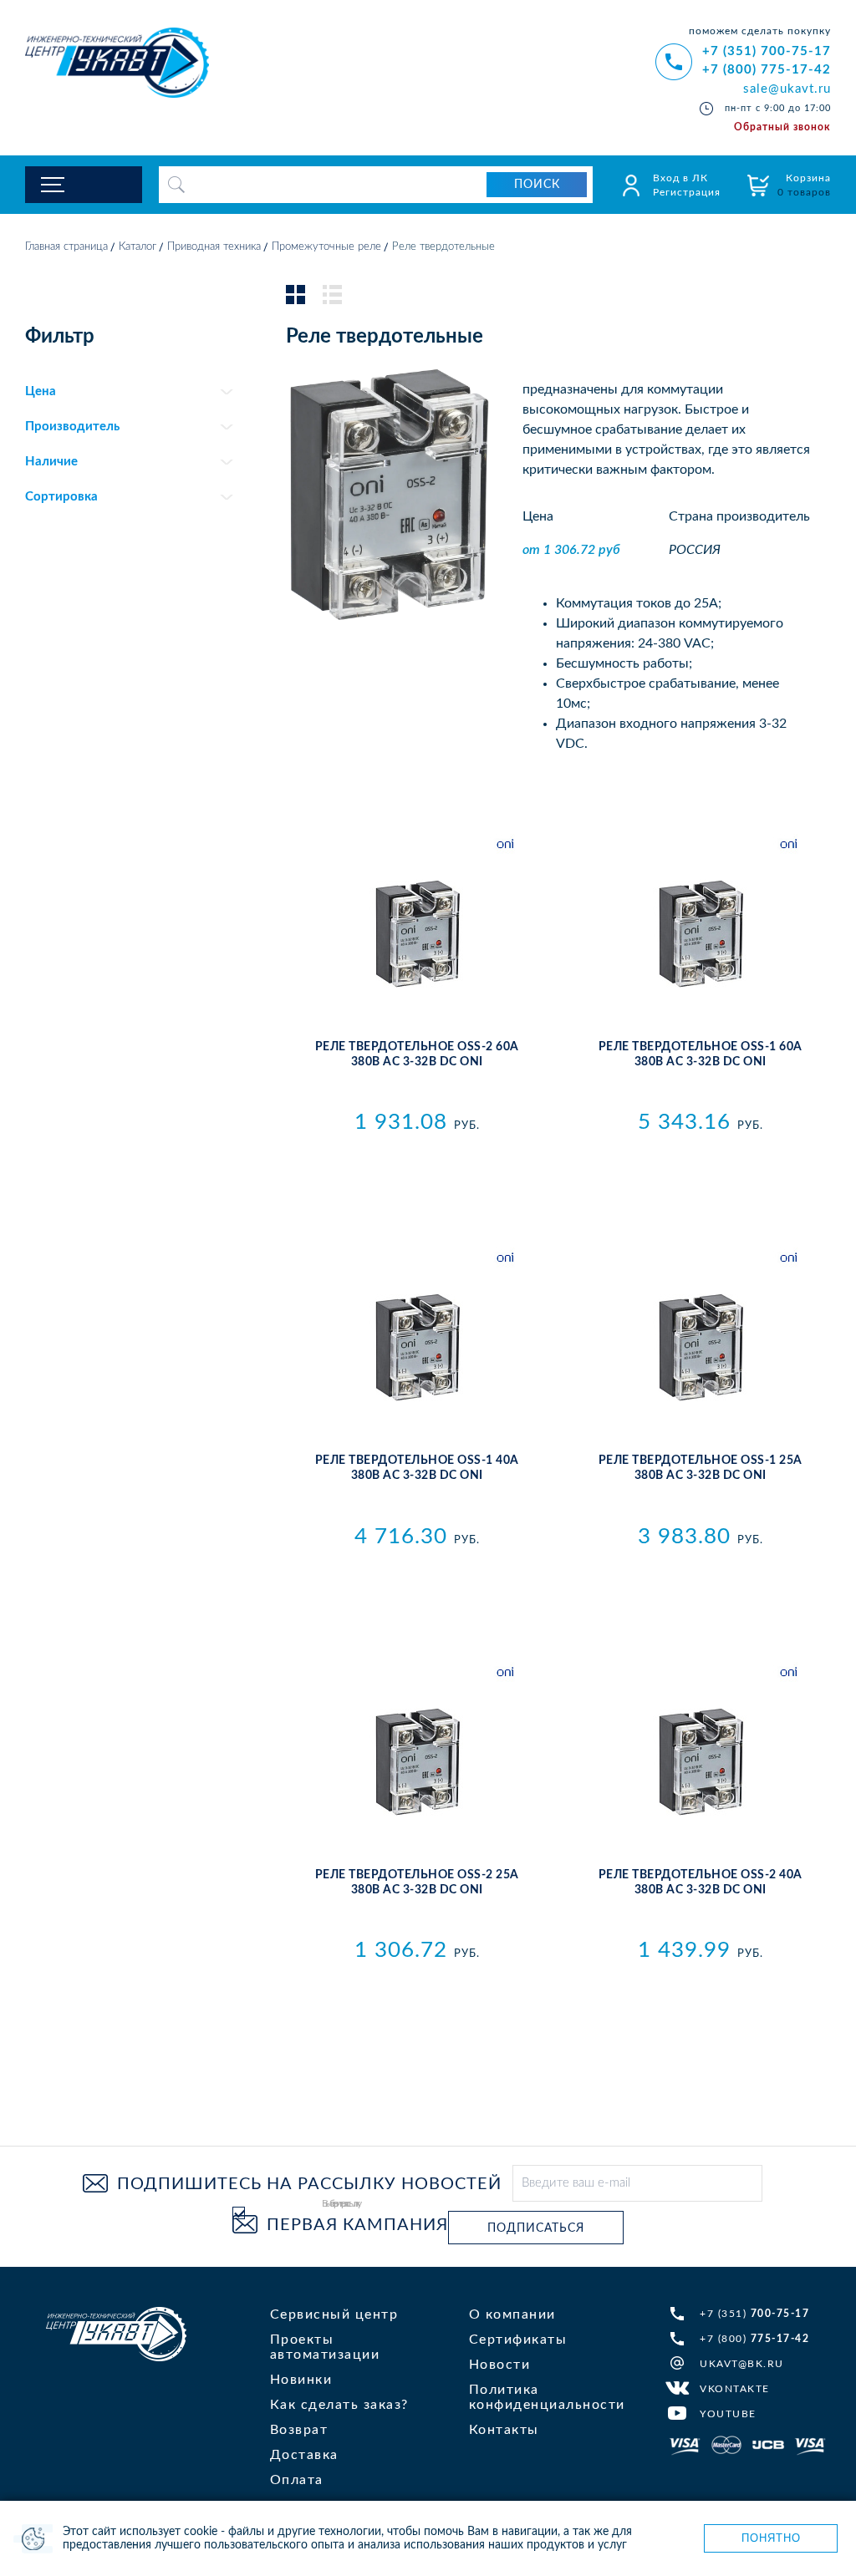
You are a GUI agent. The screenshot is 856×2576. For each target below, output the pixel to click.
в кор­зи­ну (417, 1159)
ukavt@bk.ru (742, 2364)
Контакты (504, 2430)
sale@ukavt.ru (787, 89)
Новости (500, 2365)
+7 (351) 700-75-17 (767, 51)
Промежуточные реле (326, 247)
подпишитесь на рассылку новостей (309, 2184)
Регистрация (687, 192)
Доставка (304, 2455)
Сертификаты (518, 2340)
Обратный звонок (782, 127)
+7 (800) (754, 2339)
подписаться (536, 2228)
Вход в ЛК (680, 178)
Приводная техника (214, 247)
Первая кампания (357, 2225)
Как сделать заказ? (339, 2405)
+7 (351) (754, 2314)
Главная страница (66, 247)
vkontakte (735, 2389)
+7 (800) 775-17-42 (767, 70)
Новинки (301, 2380)
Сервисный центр (334, 2314)
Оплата (297, 2480)
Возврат (299, 2430)
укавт (116, 2334)
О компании (512, 2314)
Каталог (138, 247)
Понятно (771, 2538)
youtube (728, 2414)
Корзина (804, 185)
